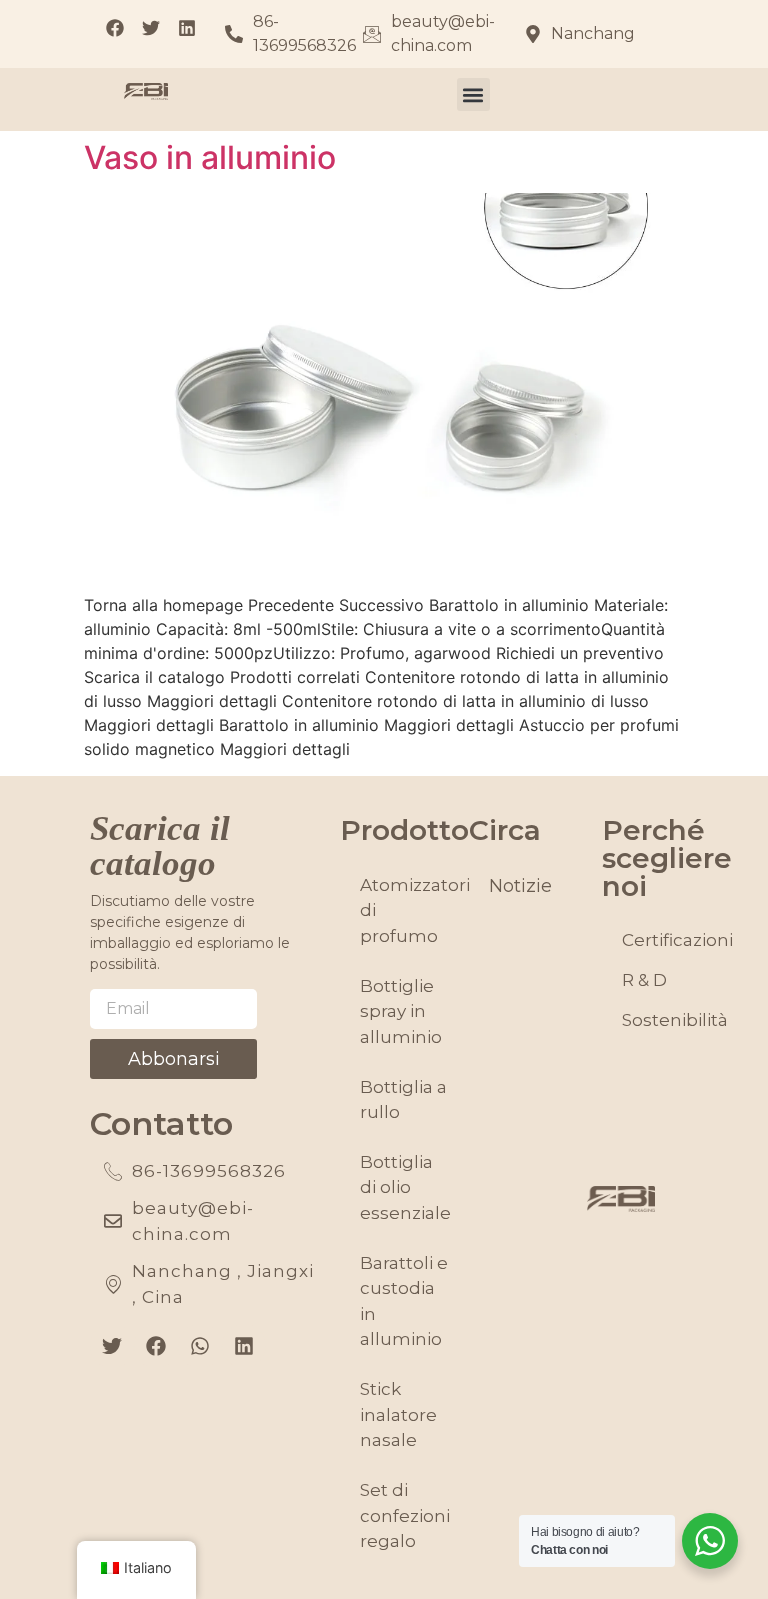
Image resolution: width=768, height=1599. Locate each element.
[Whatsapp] (200, 1346)
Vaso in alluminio (210, 157)
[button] (473, 94)
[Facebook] (156, 1346)
